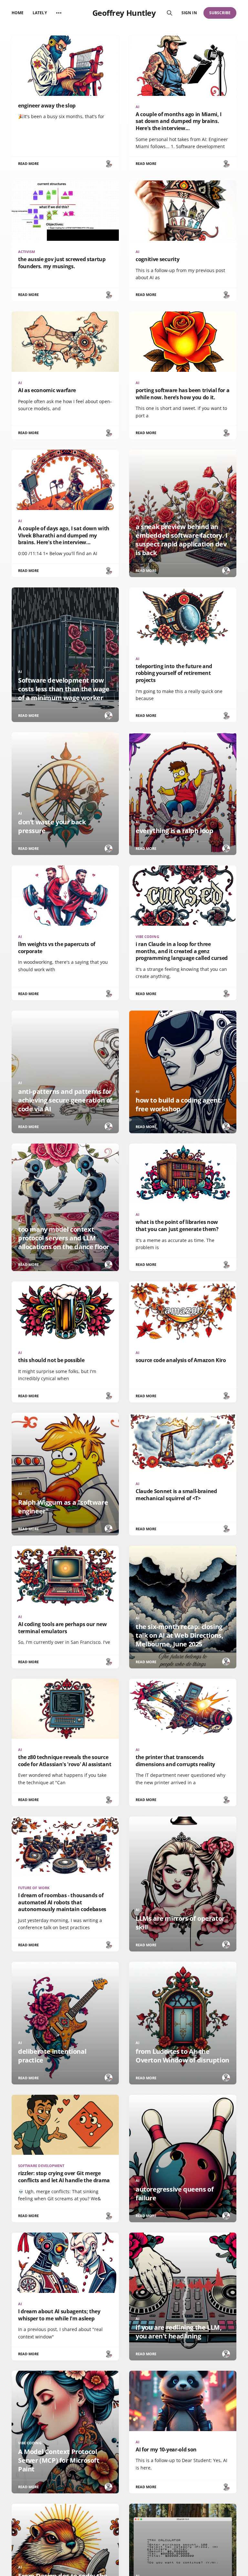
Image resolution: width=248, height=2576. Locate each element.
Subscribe (220, 13)
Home (18, 13)
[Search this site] (170, 13)
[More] (59, 13)
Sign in (189, 13)
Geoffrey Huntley (124, 13)
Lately (40, 13)
